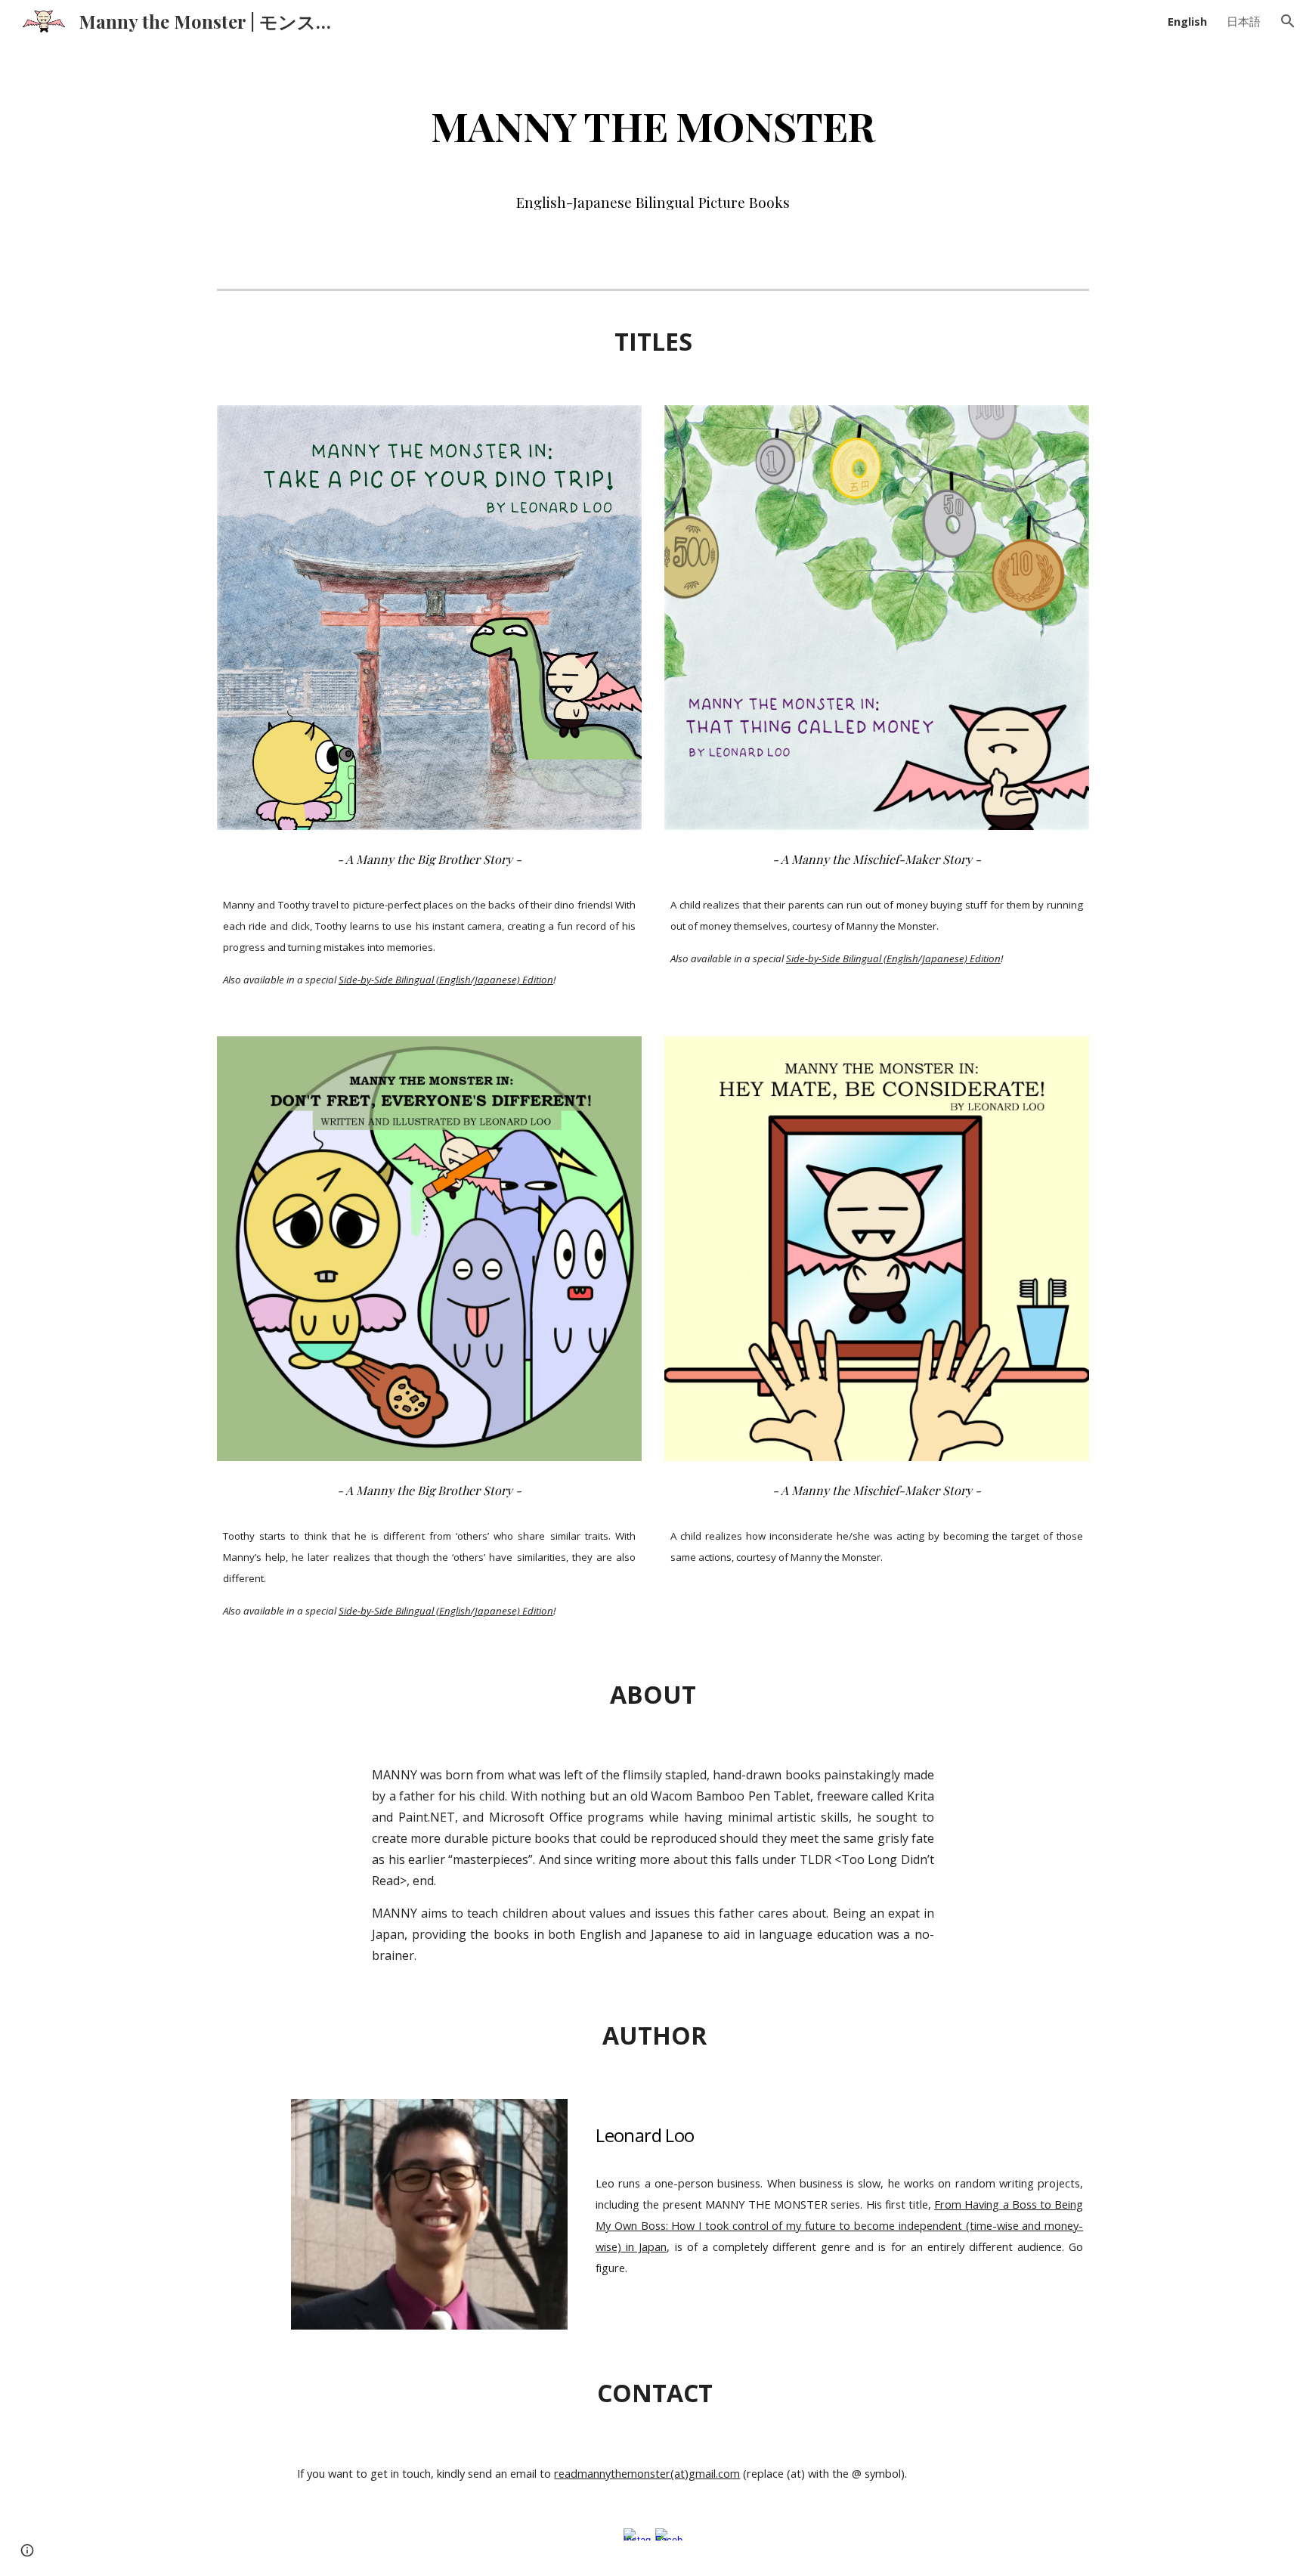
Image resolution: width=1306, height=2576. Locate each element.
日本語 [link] (1244, 21)
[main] (653, 125)
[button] (1288, 21)
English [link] (1187, 21)
